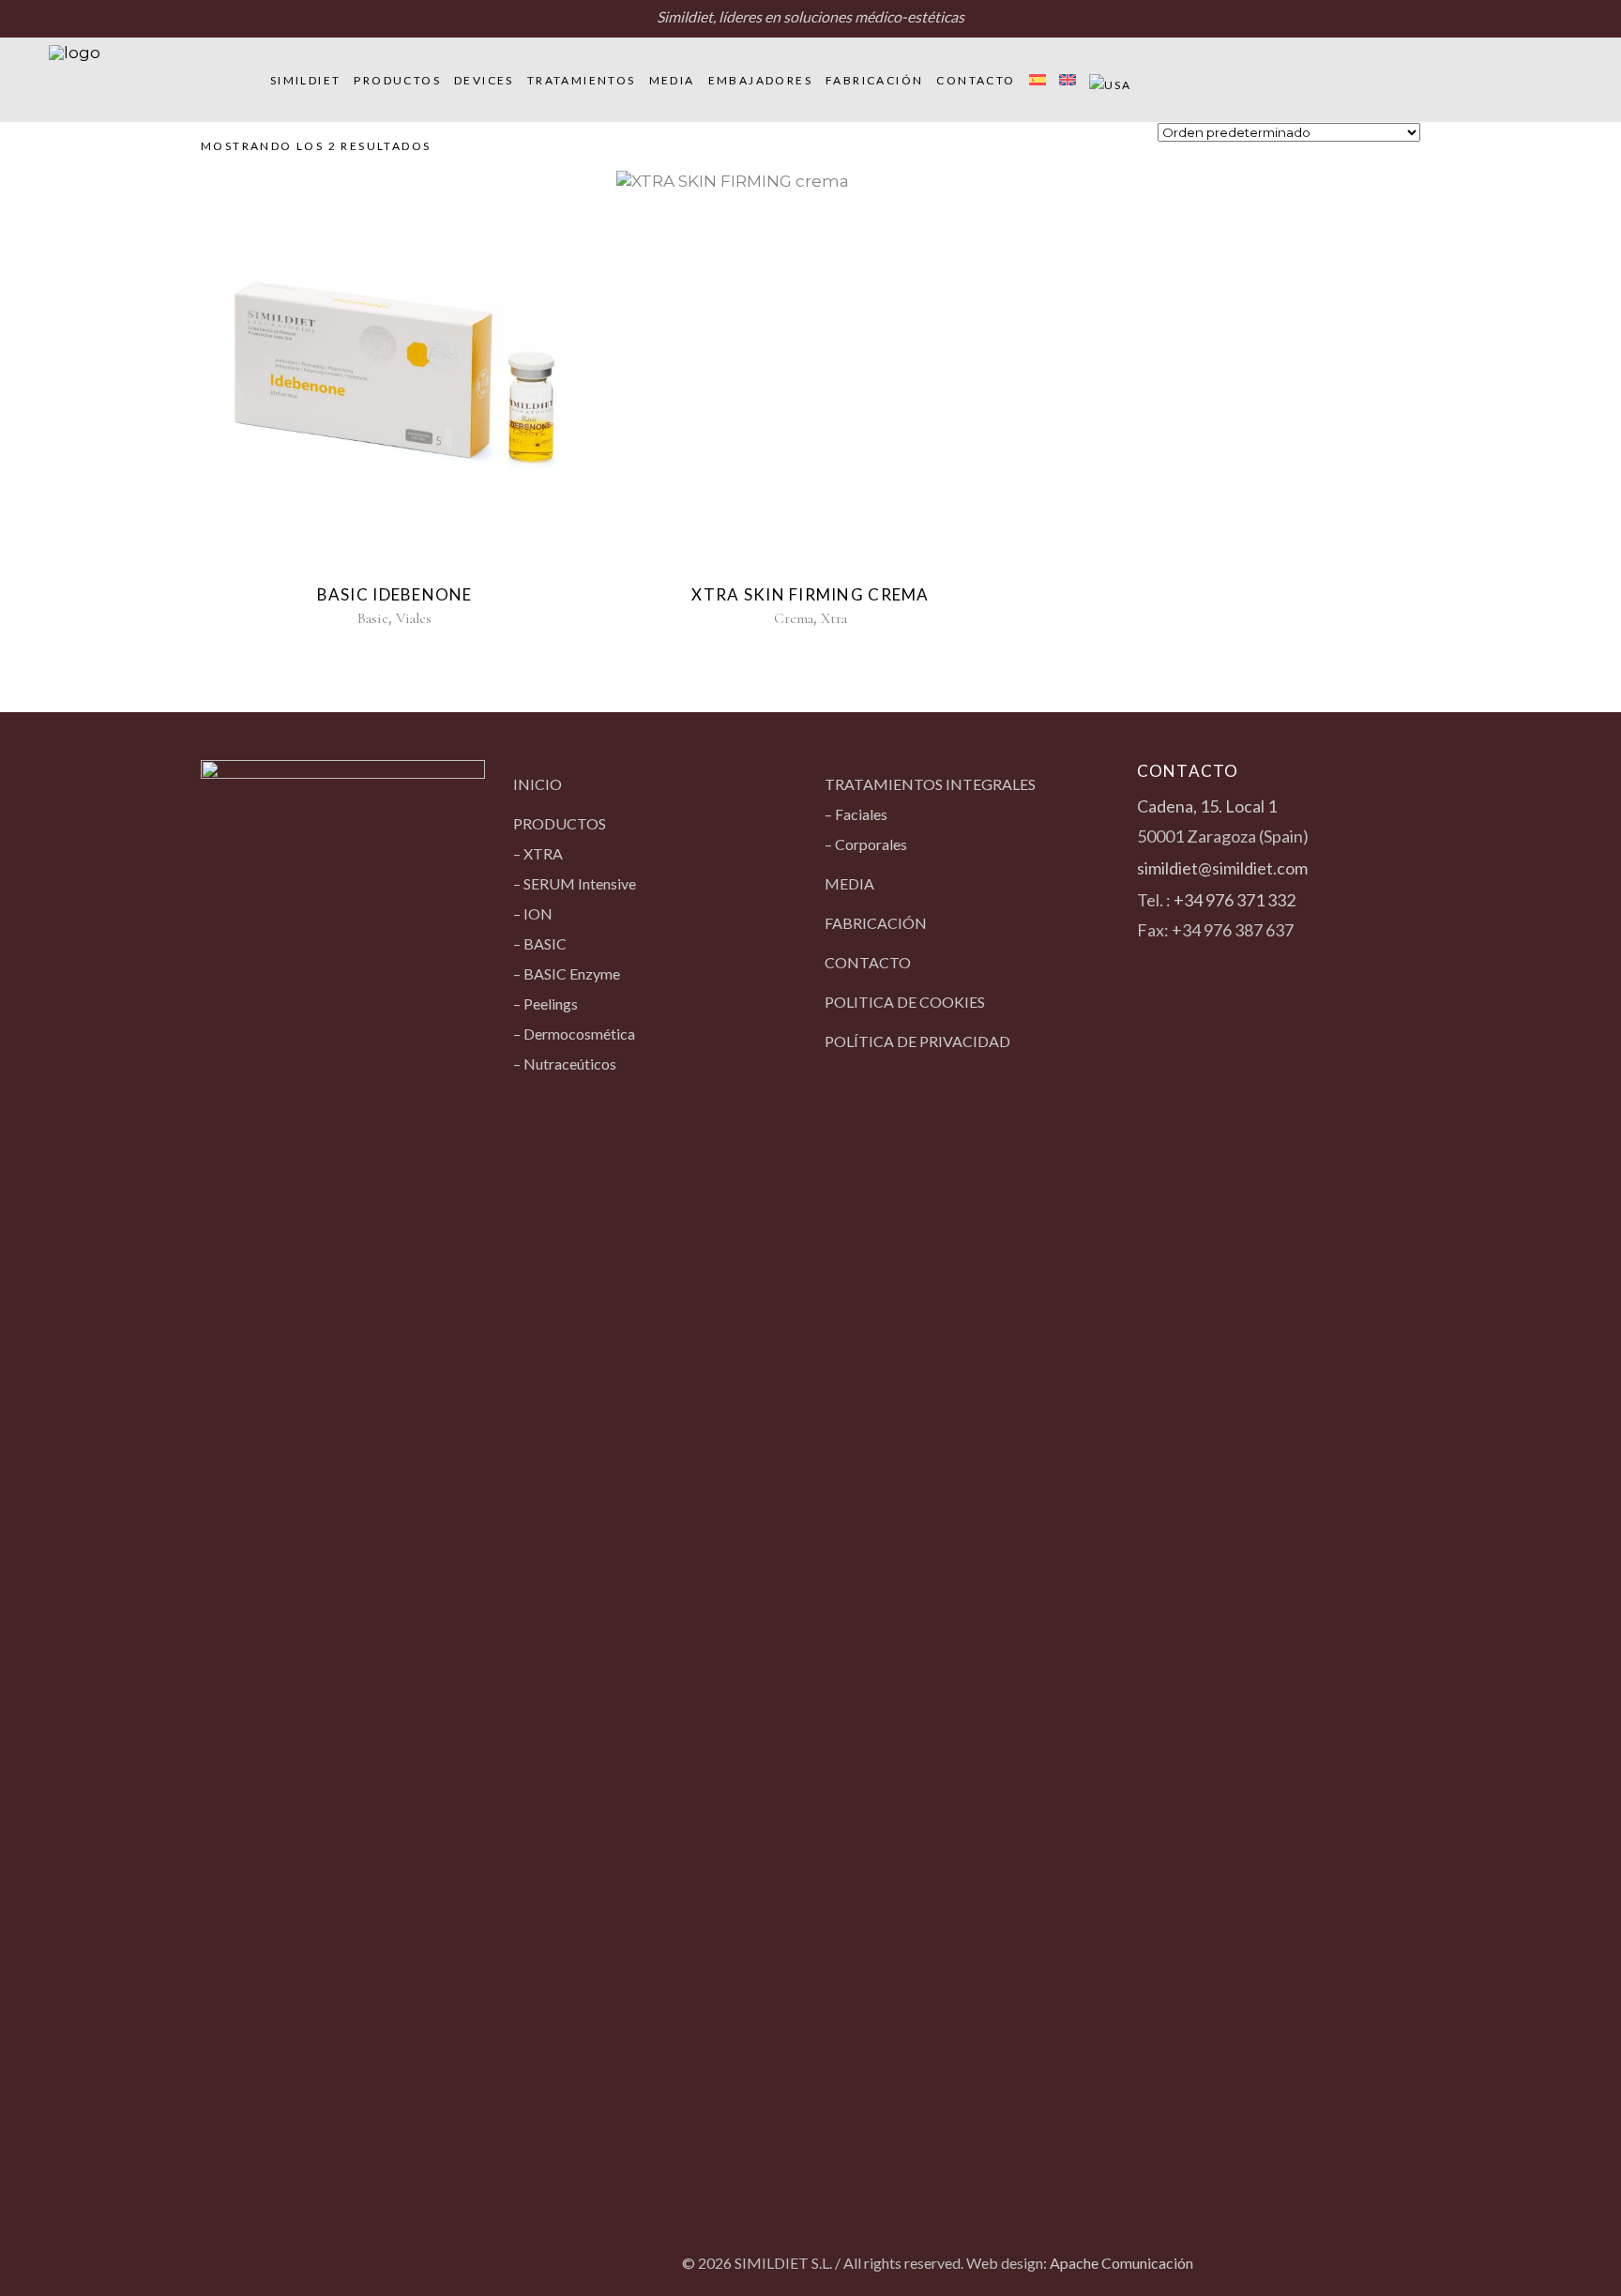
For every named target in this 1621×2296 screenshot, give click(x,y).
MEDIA (849, 883)
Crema (794, 618)
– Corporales (866, 844)
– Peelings (545, 1004)
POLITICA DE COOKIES (905, 1002)
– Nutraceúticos (565, 1064)
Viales (414, 618)
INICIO (538, 784)
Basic (373, 618)
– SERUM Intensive (575, 883)
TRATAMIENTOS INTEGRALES (930, 784)
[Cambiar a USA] (1111, 80)
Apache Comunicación (1121, 2263)
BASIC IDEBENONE (395, 594)
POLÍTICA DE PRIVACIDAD (917, 1041)
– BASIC (540, 943)
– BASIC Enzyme (567, 973)
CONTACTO (868, 962)
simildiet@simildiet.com (1222, 868)
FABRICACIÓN (876, 923)
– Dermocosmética (574, 1034)
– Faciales (856, 814)
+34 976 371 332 (1235, 900)
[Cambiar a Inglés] (1068, 80)
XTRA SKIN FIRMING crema (810, 594)
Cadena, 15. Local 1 (1207, 806)
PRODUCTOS (560, 823)
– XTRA (538, 853)
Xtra (834, 618)
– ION (533, 913)
